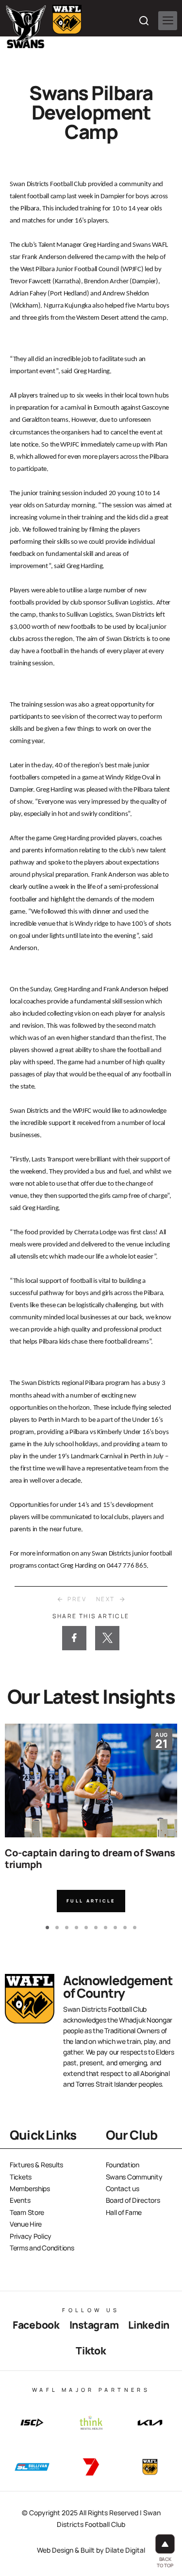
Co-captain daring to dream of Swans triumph (90, 1859)
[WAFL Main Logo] (67, 19)
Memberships (30, 2188)
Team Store (27, 2212)
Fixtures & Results (36, 2165)
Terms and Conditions (42, 2248)
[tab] (47, 1928)
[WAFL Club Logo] (26, 27)
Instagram (94, 2325)
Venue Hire (26, 2224)
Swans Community (134, 2177)
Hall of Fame (124, 2212)
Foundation (123, 2165)
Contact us (123, 2188)
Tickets (21, 2177)
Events (20, 2200)
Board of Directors (133, 2200)
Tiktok (91, 2351)
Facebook (36, 2325)
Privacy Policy (31, 2236)
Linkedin (149, 2325)
